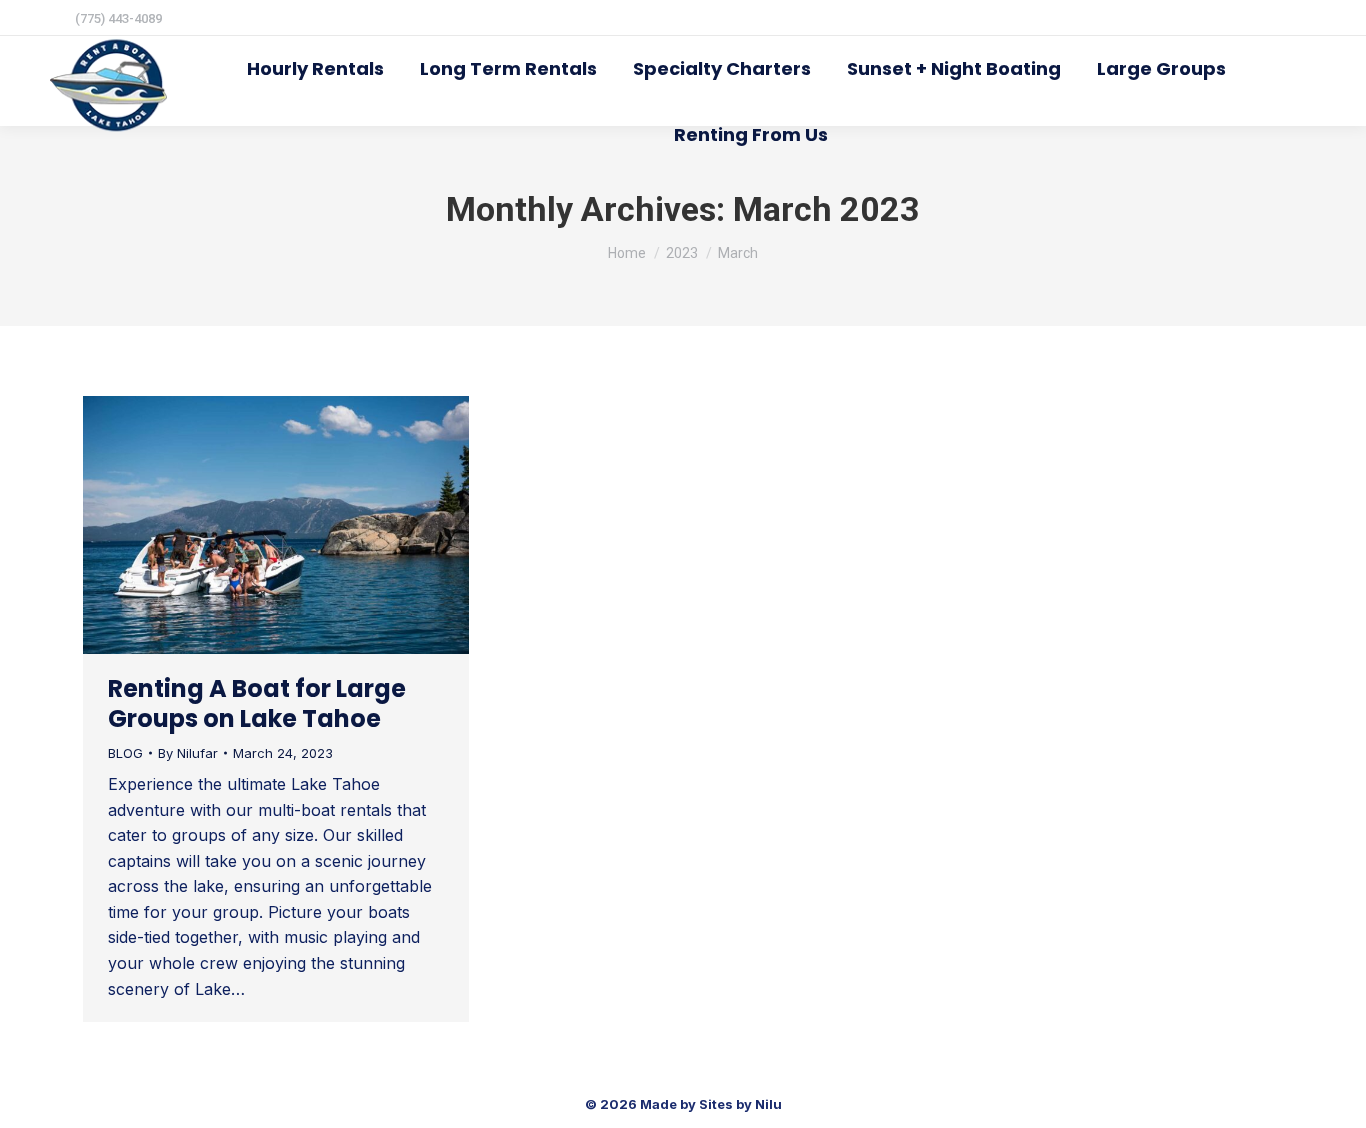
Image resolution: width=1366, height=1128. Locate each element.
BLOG (125, 753)
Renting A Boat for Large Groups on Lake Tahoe (257, 703)
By (188, 753)
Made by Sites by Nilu (711, 1104)
